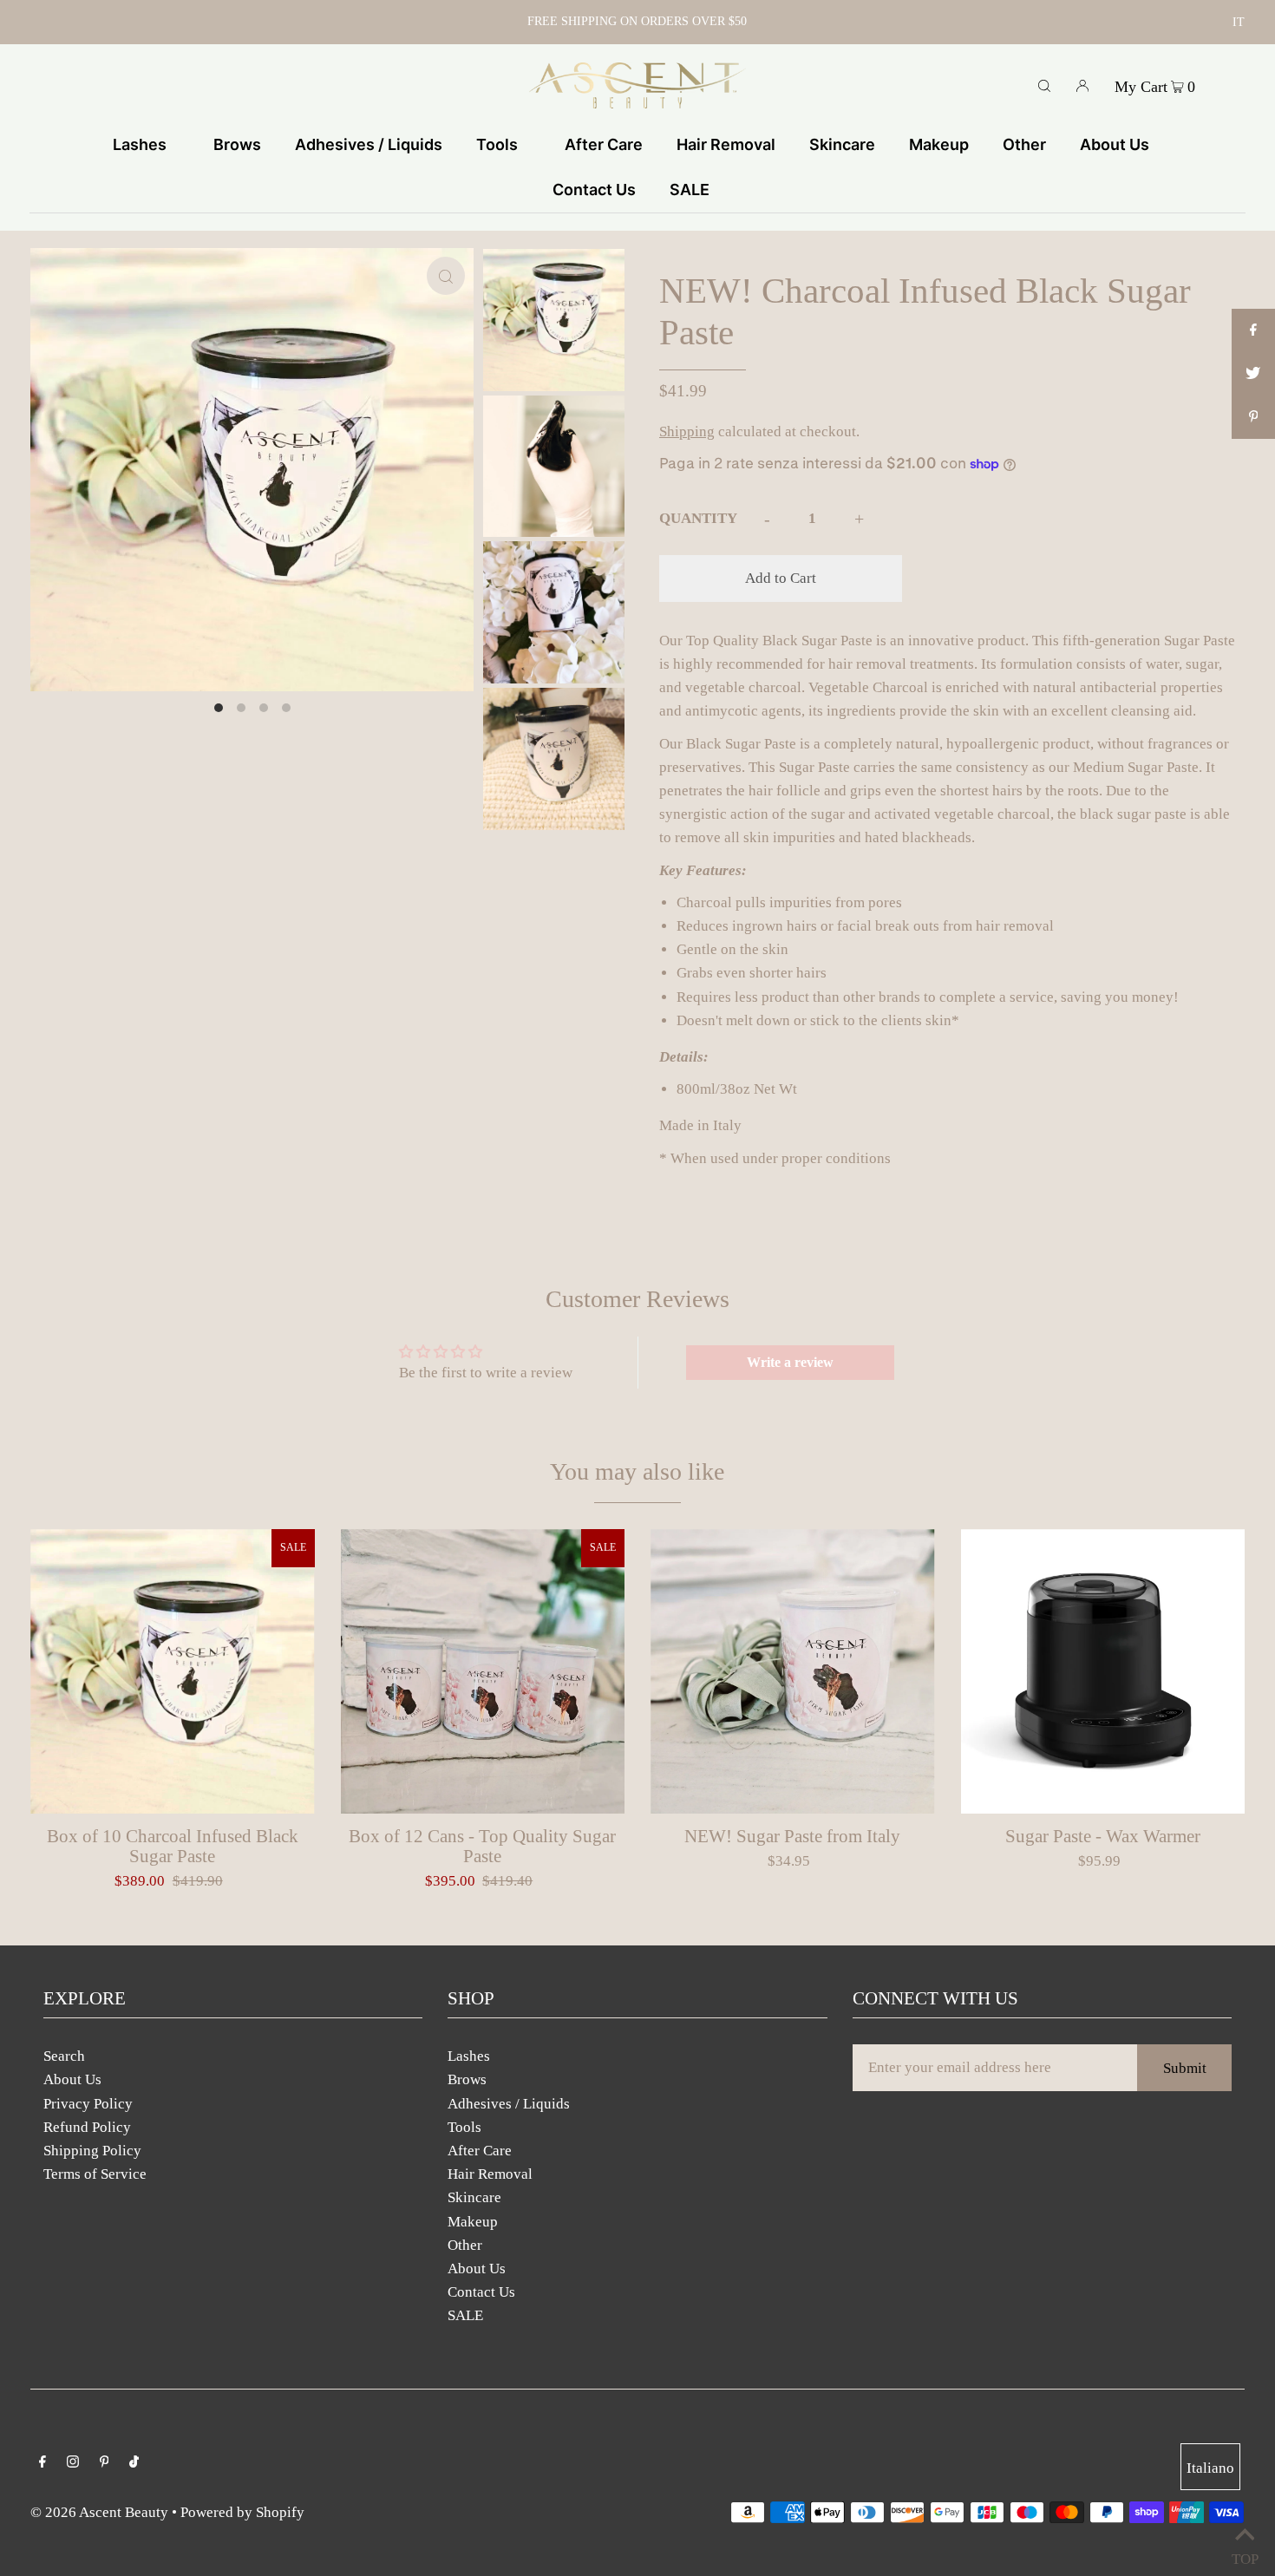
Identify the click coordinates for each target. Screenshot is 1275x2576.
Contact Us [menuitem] (594, 190)
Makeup (473, 2222)
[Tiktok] (134, 2463)
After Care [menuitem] (604, 144)
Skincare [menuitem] (842, 144)
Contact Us (481, 2292)
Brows (467, 2079)
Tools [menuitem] (497, 144)
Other (465, 2245)
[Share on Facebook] (1253, 330)
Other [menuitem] (1024, 144)
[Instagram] (73, 2463)
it (1239, 22)
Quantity (698, 518)
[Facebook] (42, 2463)
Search (64, 2056)
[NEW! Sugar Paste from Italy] (793, 1671)
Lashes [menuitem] (140, 144)
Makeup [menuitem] (939, 144)
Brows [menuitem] (237, 144)
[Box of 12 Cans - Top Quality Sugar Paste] (483, 1671)
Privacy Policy (88, 2104)
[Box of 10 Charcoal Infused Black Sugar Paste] (173, 1671)
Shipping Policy (92, 2151)
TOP (1245, 2555)
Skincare (474, 2197)
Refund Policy (87, 2127)
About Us (72, 2079)
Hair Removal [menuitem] (726, 144)
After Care (480, 2151)
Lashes (469, 2056)
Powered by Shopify (242, 2512)
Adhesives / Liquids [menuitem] (369, 144)
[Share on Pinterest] (1253, 417)
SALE (465, 2315)
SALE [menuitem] (690, 190)
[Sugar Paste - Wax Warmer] (1103, 1671)
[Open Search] (1044, 85)
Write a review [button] (790, 1362)
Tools (464, 2127)
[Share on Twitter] (1253, 374)
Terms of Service (95, 2174)
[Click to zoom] (446, 276)
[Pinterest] (105, 2463)
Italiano (1210, 2468)
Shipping (687, 432)
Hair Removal (490, 2174)
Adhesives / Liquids (509, 2104)
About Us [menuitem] (1115, 144)
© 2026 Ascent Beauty (99, 2512)
